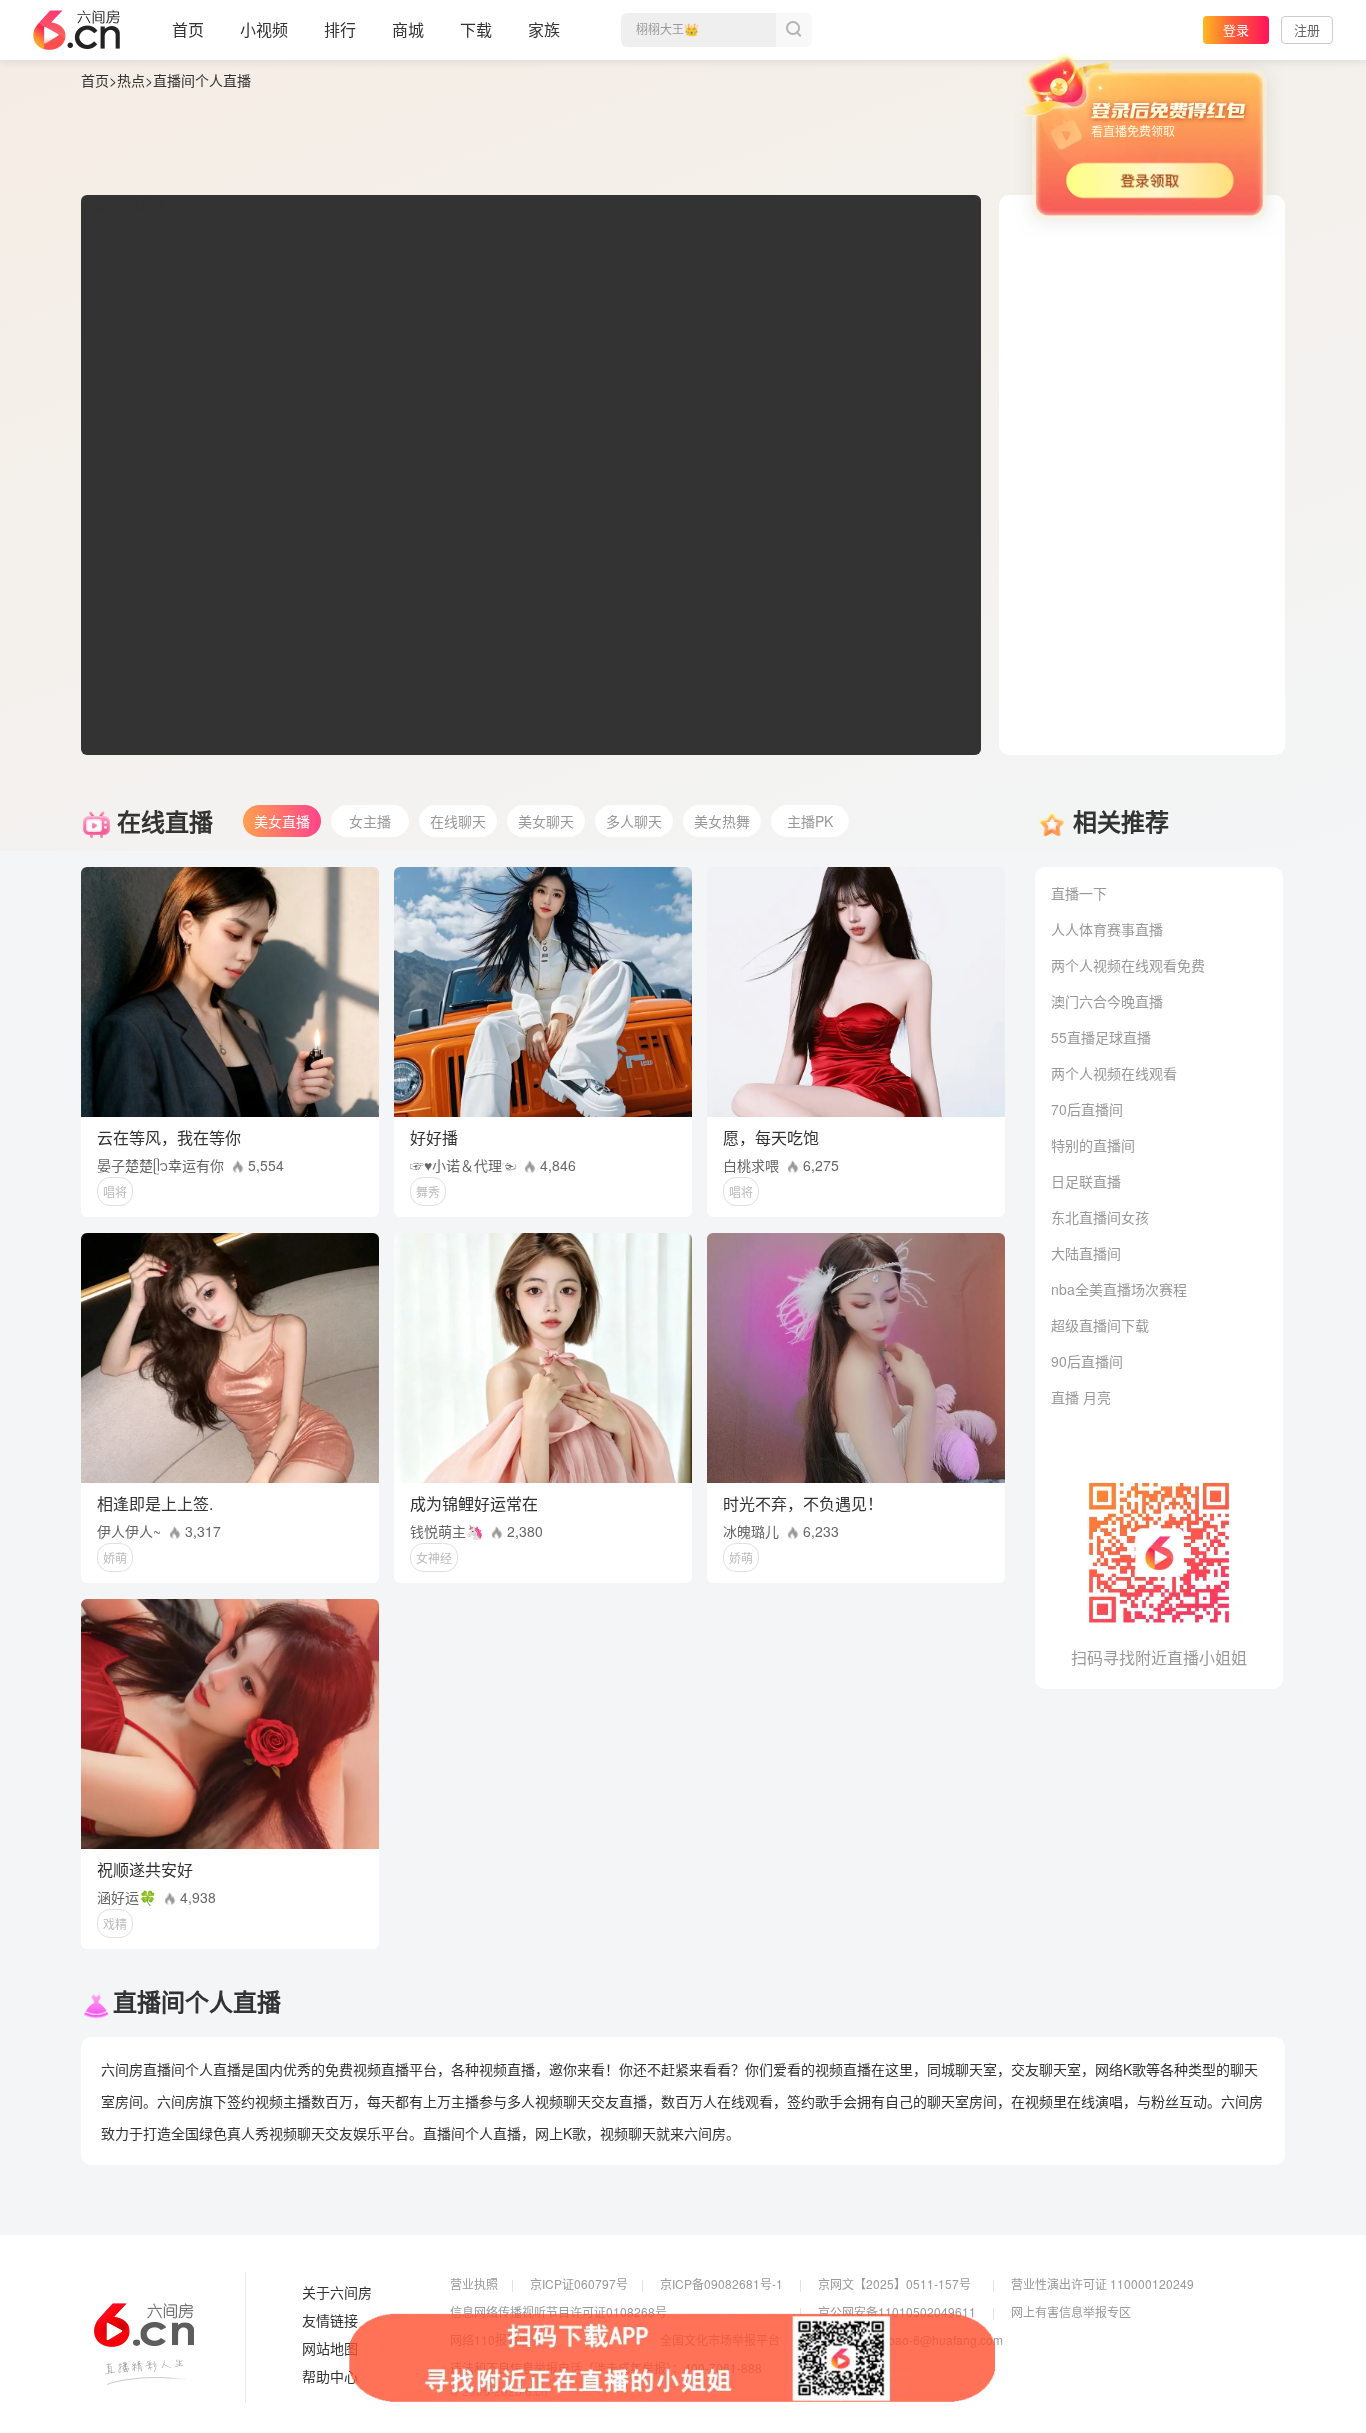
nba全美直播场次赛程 (1119, 1289)
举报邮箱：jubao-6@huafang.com (910, 2339)
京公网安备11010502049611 (897, 2311)
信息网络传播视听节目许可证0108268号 (558, 2311)
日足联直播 (1086, 1181)
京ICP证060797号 (579, 2283)
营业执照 (474, 2283)
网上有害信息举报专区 (1071, 2311)
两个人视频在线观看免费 (1128, 965)
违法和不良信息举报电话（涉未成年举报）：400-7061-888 (606, 2367)
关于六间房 (337, 2293)
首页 (188, 29)
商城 (408, 29)
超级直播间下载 (1100, 1325)
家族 (544, 29)
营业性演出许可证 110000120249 (1102, 2283)
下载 (476, 29)
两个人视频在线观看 (1114, 1073)
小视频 (264, 29)
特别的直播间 (1093, 1145)
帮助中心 (330, 2377)
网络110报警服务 (496, 2339)
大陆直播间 (1086, 1253)
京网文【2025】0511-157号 (894, 2283)
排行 (340, 29)
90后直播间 (1087, 1361)
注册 (1307, 29)
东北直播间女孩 (1100, 1217)
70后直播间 (1087, 1109)
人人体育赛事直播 (1107, 929)
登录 (1236, 29)
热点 (131, 80)
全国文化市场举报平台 (720, 2339)
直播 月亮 (1081, 1397)
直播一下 (1079, 893)
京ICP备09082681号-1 (721, 2283)
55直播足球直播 (1101, 1037)
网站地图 (330, 2349)
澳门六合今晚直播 (1107, 1001)
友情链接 (330, 2321)
